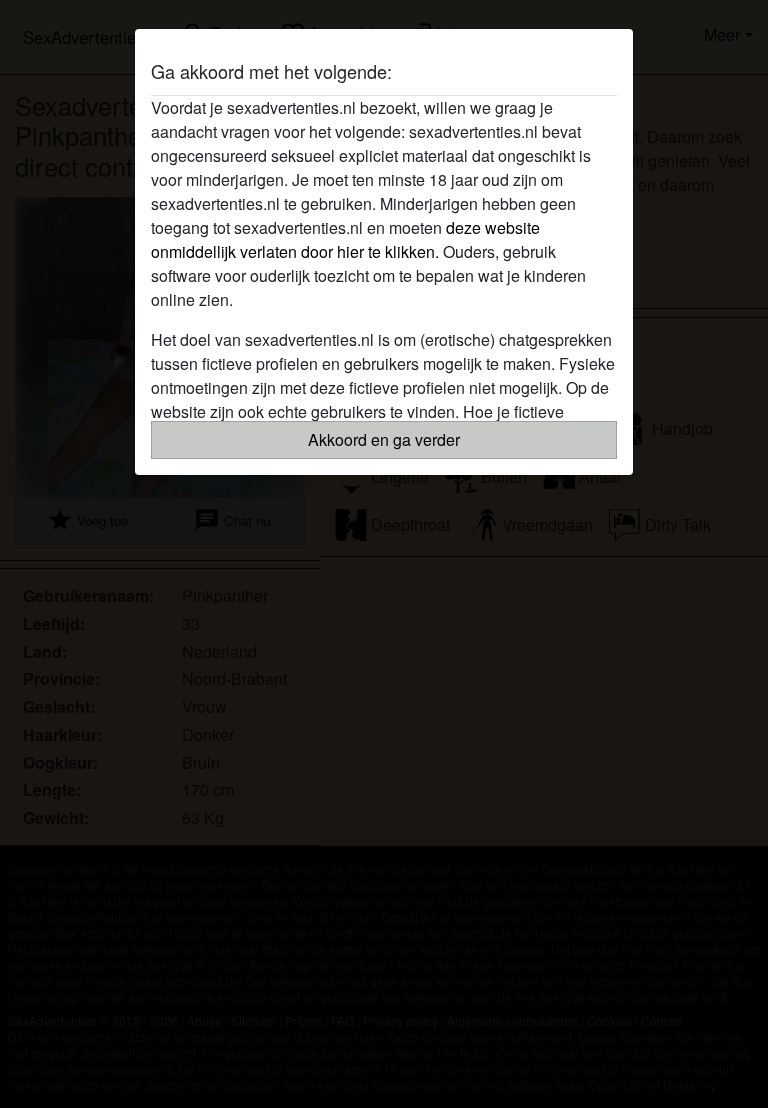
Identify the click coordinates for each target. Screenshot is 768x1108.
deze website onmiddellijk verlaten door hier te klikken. (345, 239)
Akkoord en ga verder (384, 439)
